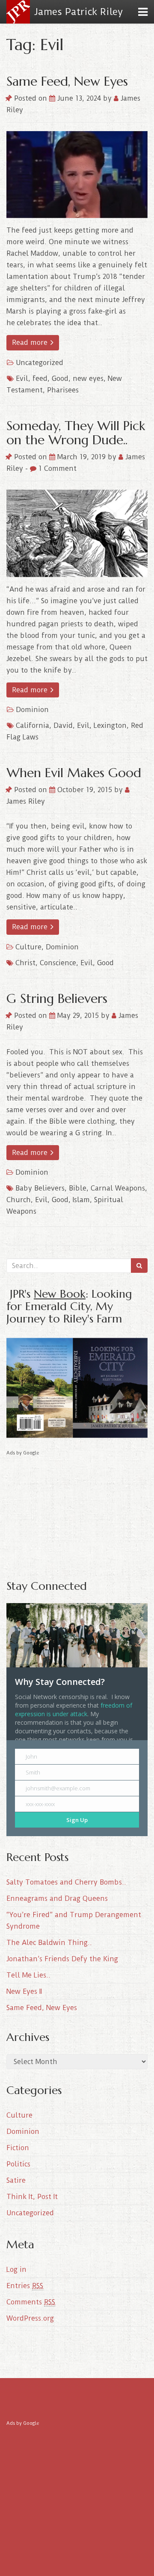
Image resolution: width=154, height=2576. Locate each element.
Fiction (18, 2148)
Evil (22, 378)
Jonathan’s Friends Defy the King (62, 1959)
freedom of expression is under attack (74, 1710)
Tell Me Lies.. (28, 1975)
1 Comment (56, 468)
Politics (18, 2164)
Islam (81, 1200)
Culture (28, 947)
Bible (78, 1188)
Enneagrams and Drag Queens (57, 1898)
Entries (25, 2286)
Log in (16, 2269)
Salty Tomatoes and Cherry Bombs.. (66, 1882)
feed (40, 378)
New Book (60, 1294)
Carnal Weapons (118, 1188)
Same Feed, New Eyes (67, 81)
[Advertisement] (77, 1511)
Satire (16, 2180)
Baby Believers (40, 1188)
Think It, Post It (32, 2197)
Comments (31, 2302)
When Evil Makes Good (74, 773)
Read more (31, 343)
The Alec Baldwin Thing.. (49, 1943)
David (63, 726)
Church (19, 1200)
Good (60, 378)
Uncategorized (40, 363)
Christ (25, 963)
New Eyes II (24, 1991)
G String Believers (57, 998)
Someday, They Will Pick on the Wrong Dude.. (76, 433)
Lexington (110, 726)
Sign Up (77, 1820)
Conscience (58, 963)
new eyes (88, 378)
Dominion (32, 710)
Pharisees (63, 390)
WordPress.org (30, 2318)
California (33, 726)
